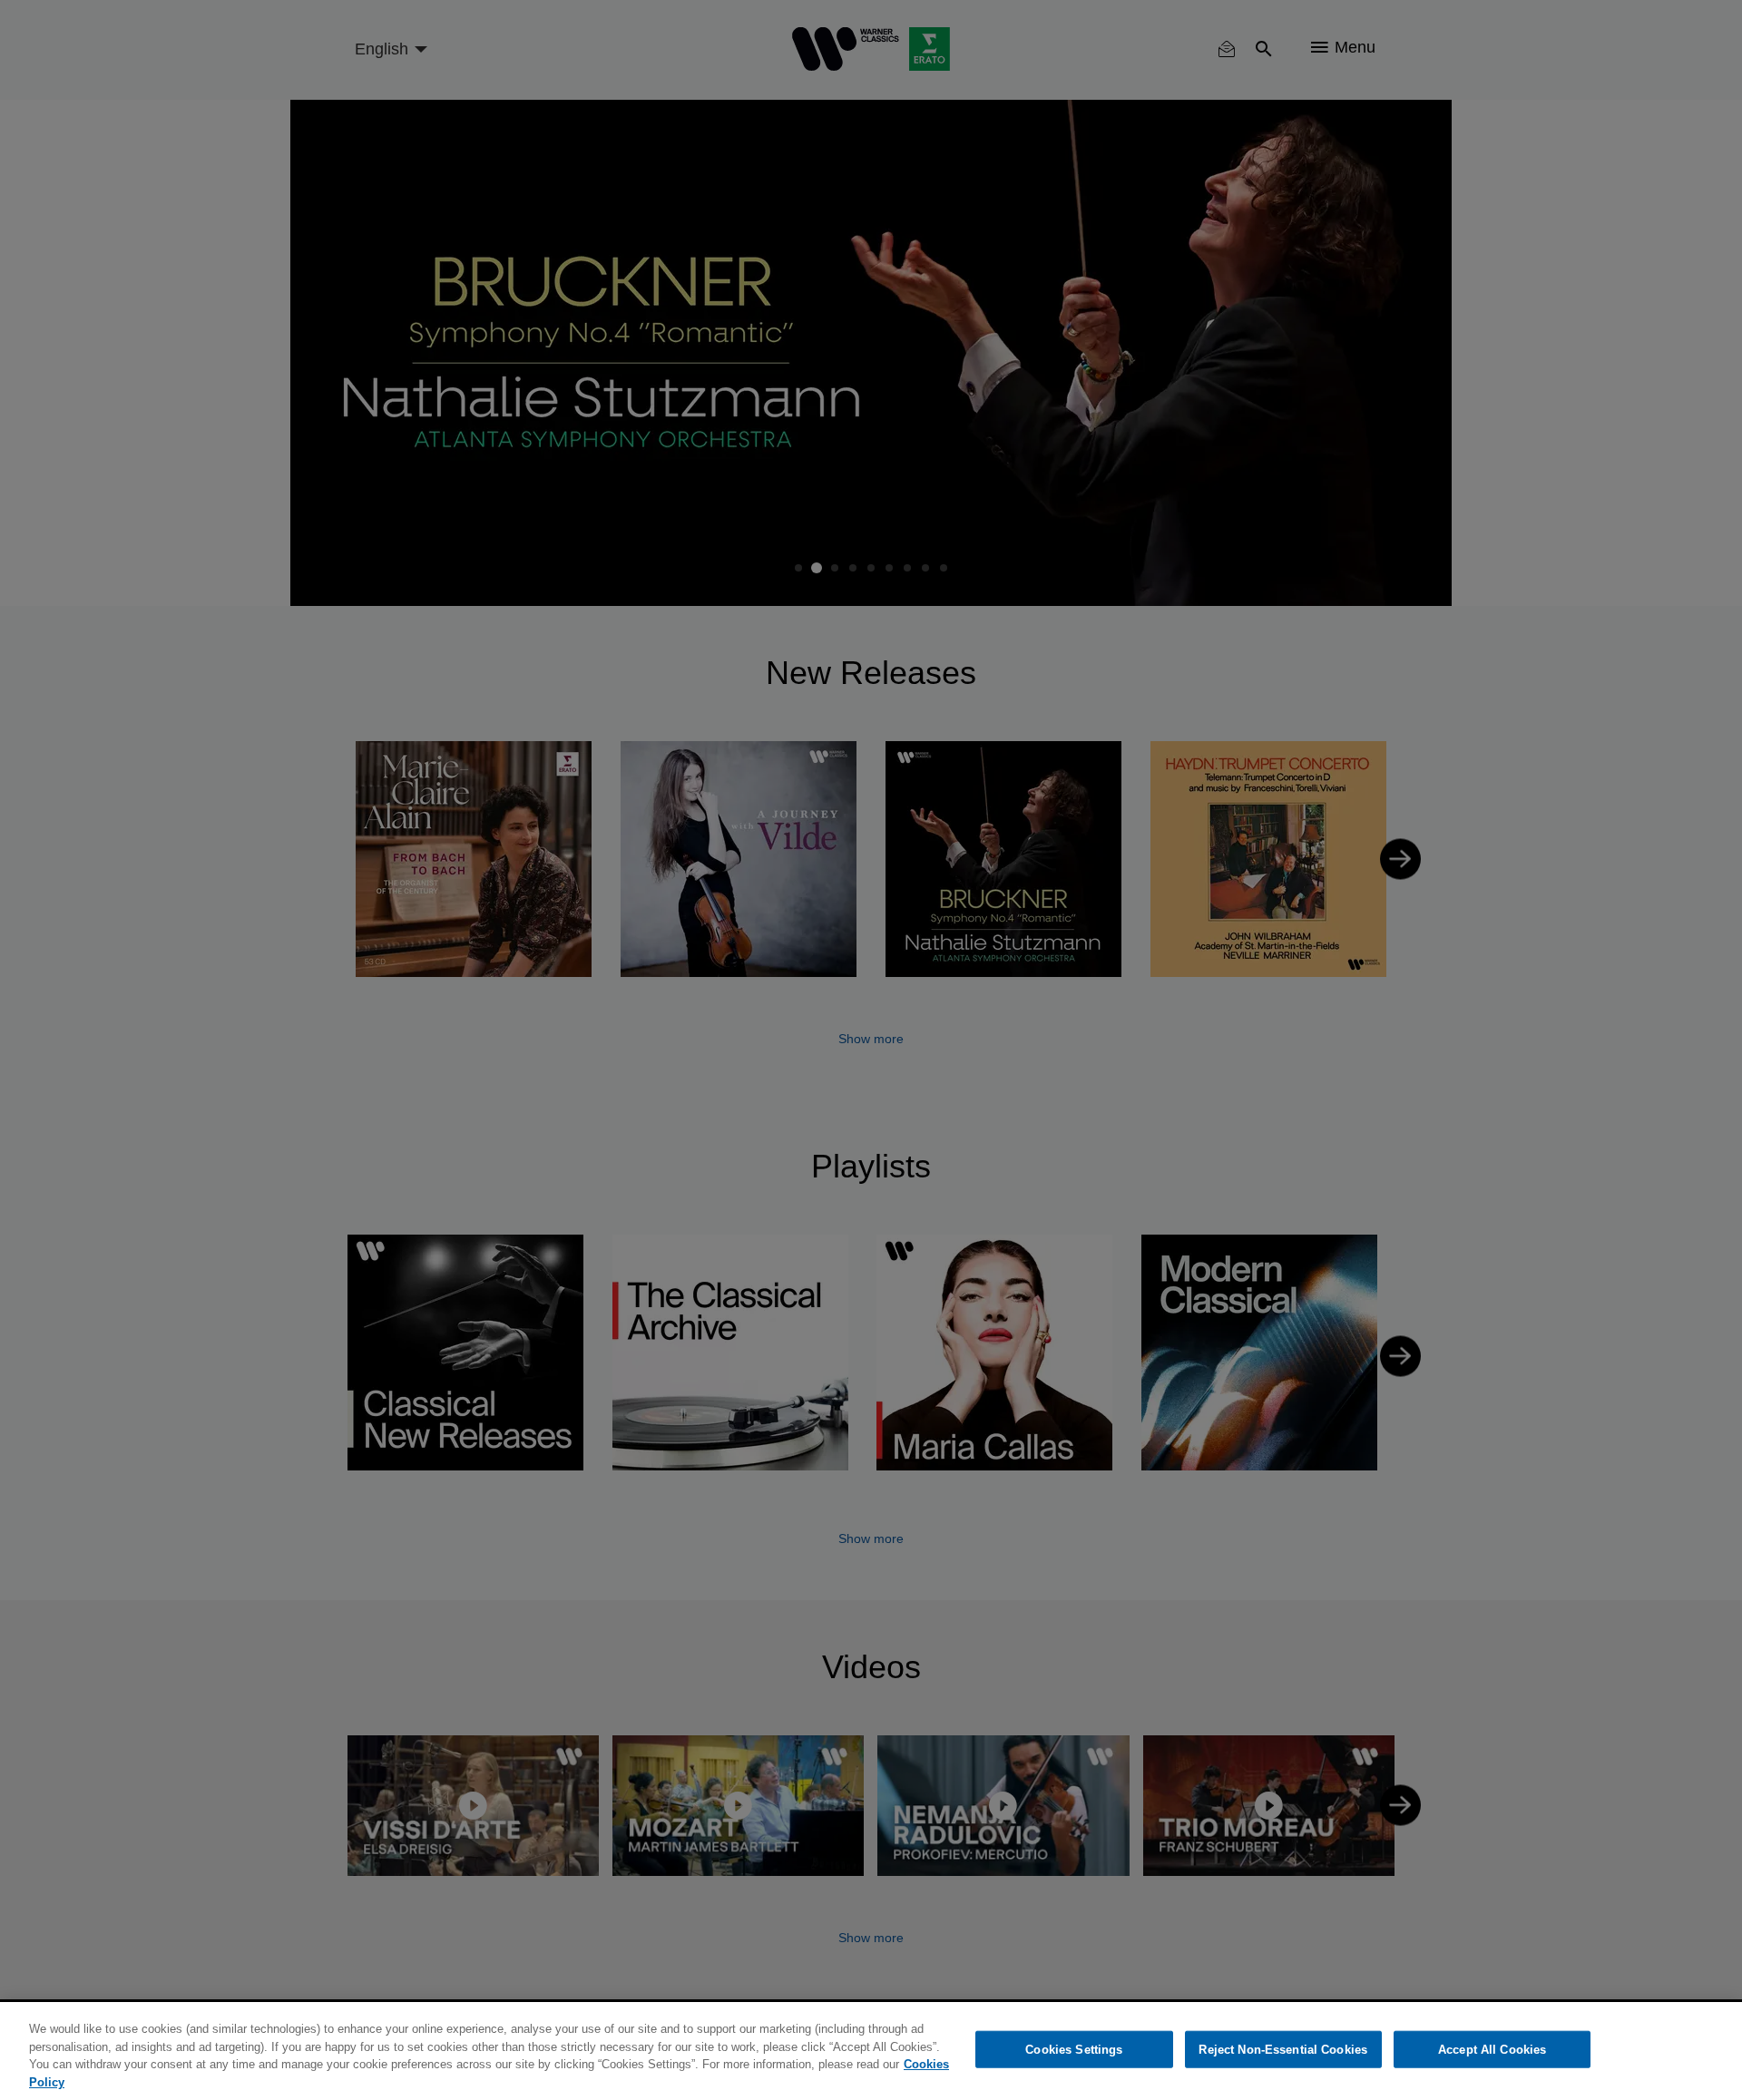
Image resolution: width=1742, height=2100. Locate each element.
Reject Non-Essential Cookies (1283, 2050)
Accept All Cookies (1492, 2050)
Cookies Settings (1074, 2050)
